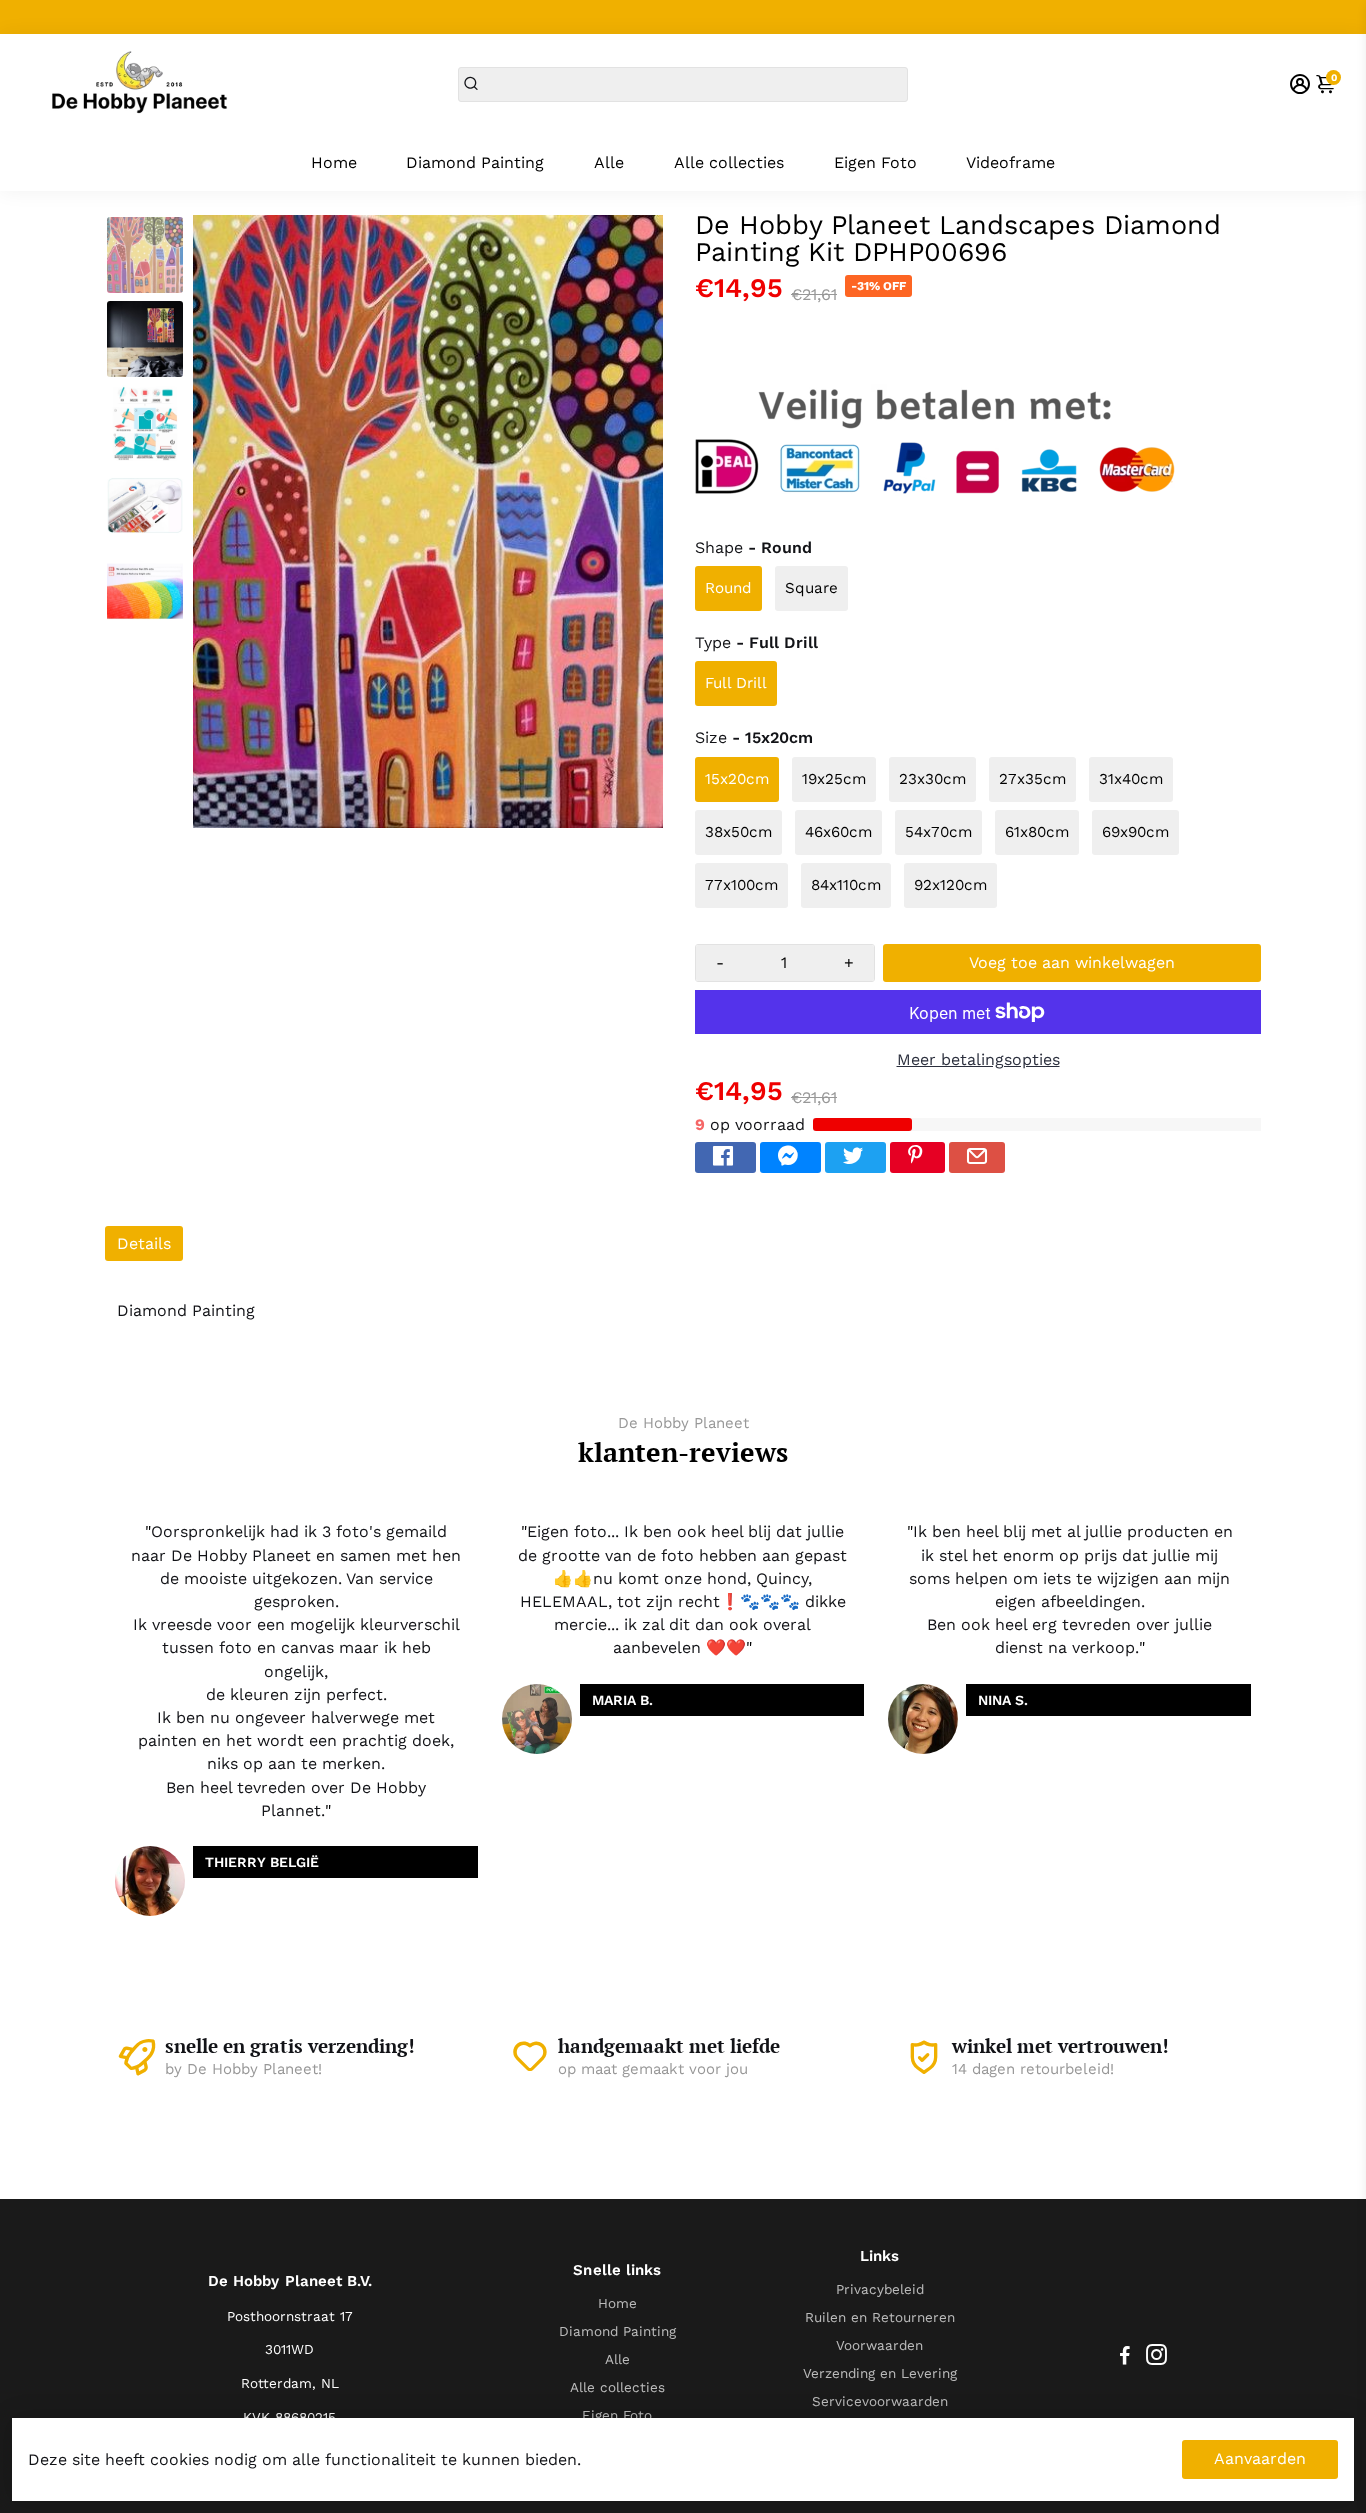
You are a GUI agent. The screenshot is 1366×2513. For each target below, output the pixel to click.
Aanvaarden (1260, 2458)
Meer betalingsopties (978, 1059)
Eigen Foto (875, 162)
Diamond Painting (475, 162)
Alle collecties (729, 162)
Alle (609, 162)
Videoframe (1010, 162)
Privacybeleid (880, 2289)
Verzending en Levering (880, 2373)
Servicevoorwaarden (880, 2401)
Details (144, 1243)
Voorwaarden (879, 2345)
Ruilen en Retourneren (880, 2317)
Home (334, 162)
